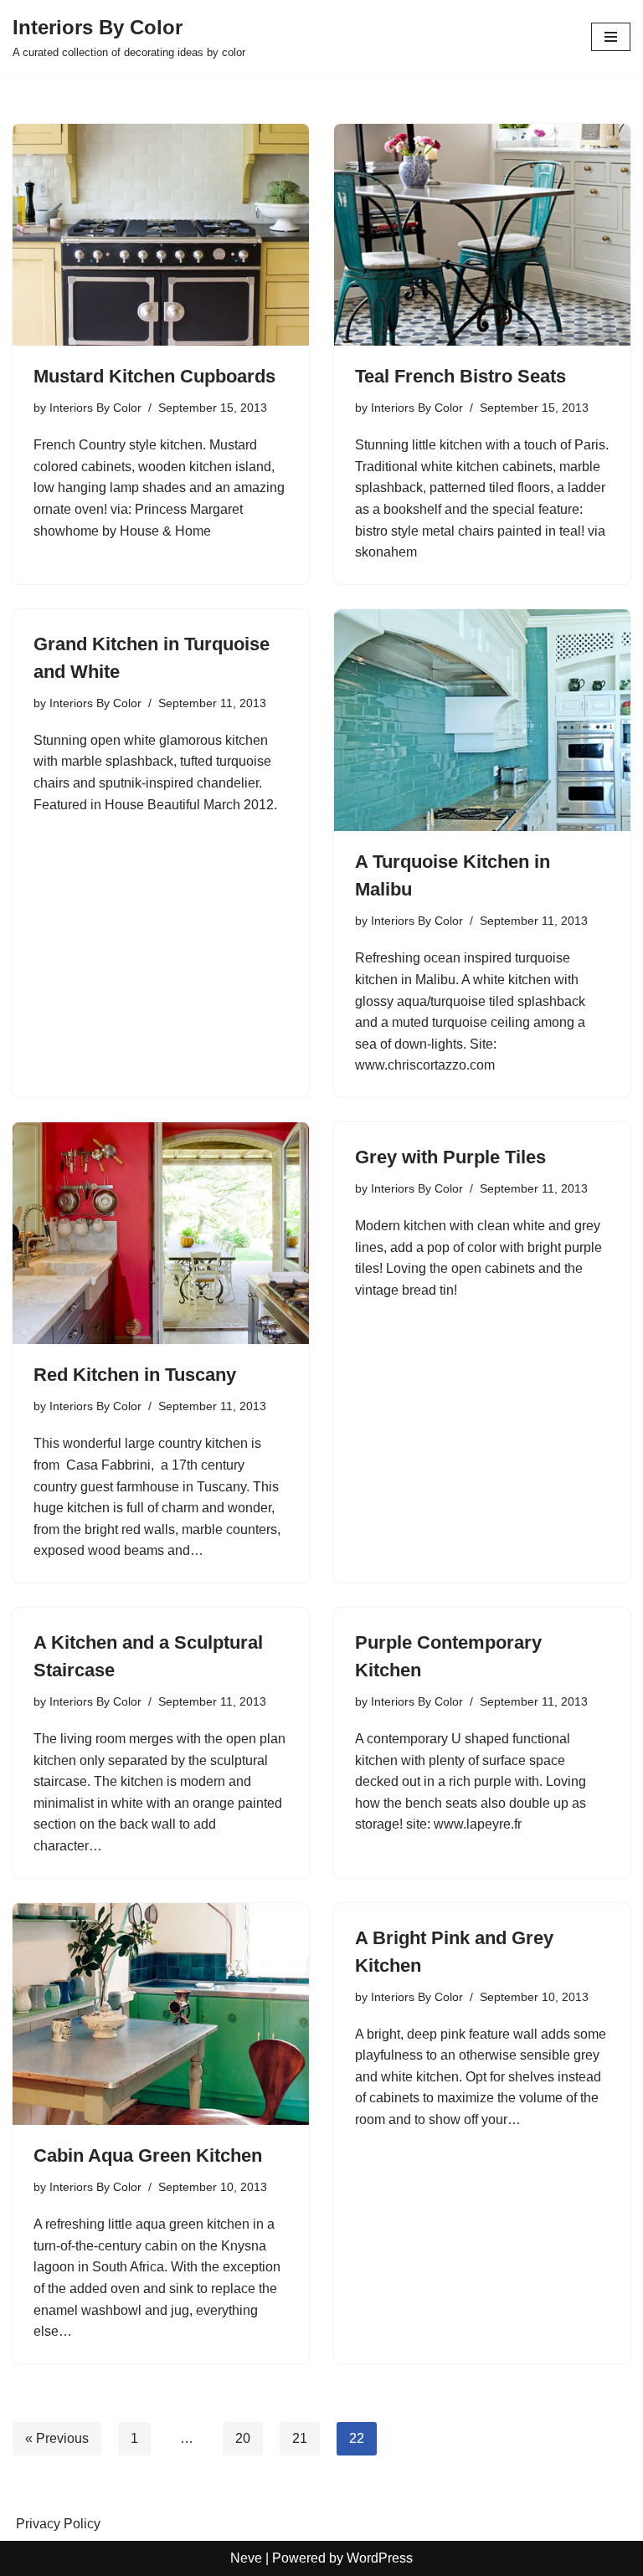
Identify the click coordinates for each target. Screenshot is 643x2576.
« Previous (57, 2438)
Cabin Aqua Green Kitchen (148, 2155)
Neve (246, 2558)
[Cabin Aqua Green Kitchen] (161, 2014)
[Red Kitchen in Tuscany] (161, 1234)
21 (300, 2438)
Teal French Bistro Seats (460, 376)
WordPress (380, 2558)
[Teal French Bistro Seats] (482, 235)
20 (243, 2438)
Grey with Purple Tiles (450, 1157)
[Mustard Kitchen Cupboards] (161, 235)
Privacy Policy (58, 2524)
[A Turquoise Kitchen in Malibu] (482, 721)
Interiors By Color (95, 408)
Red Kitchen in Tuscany (135, 1375)
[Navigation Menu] (611, 37)
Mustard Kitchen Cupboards (154, 376)
